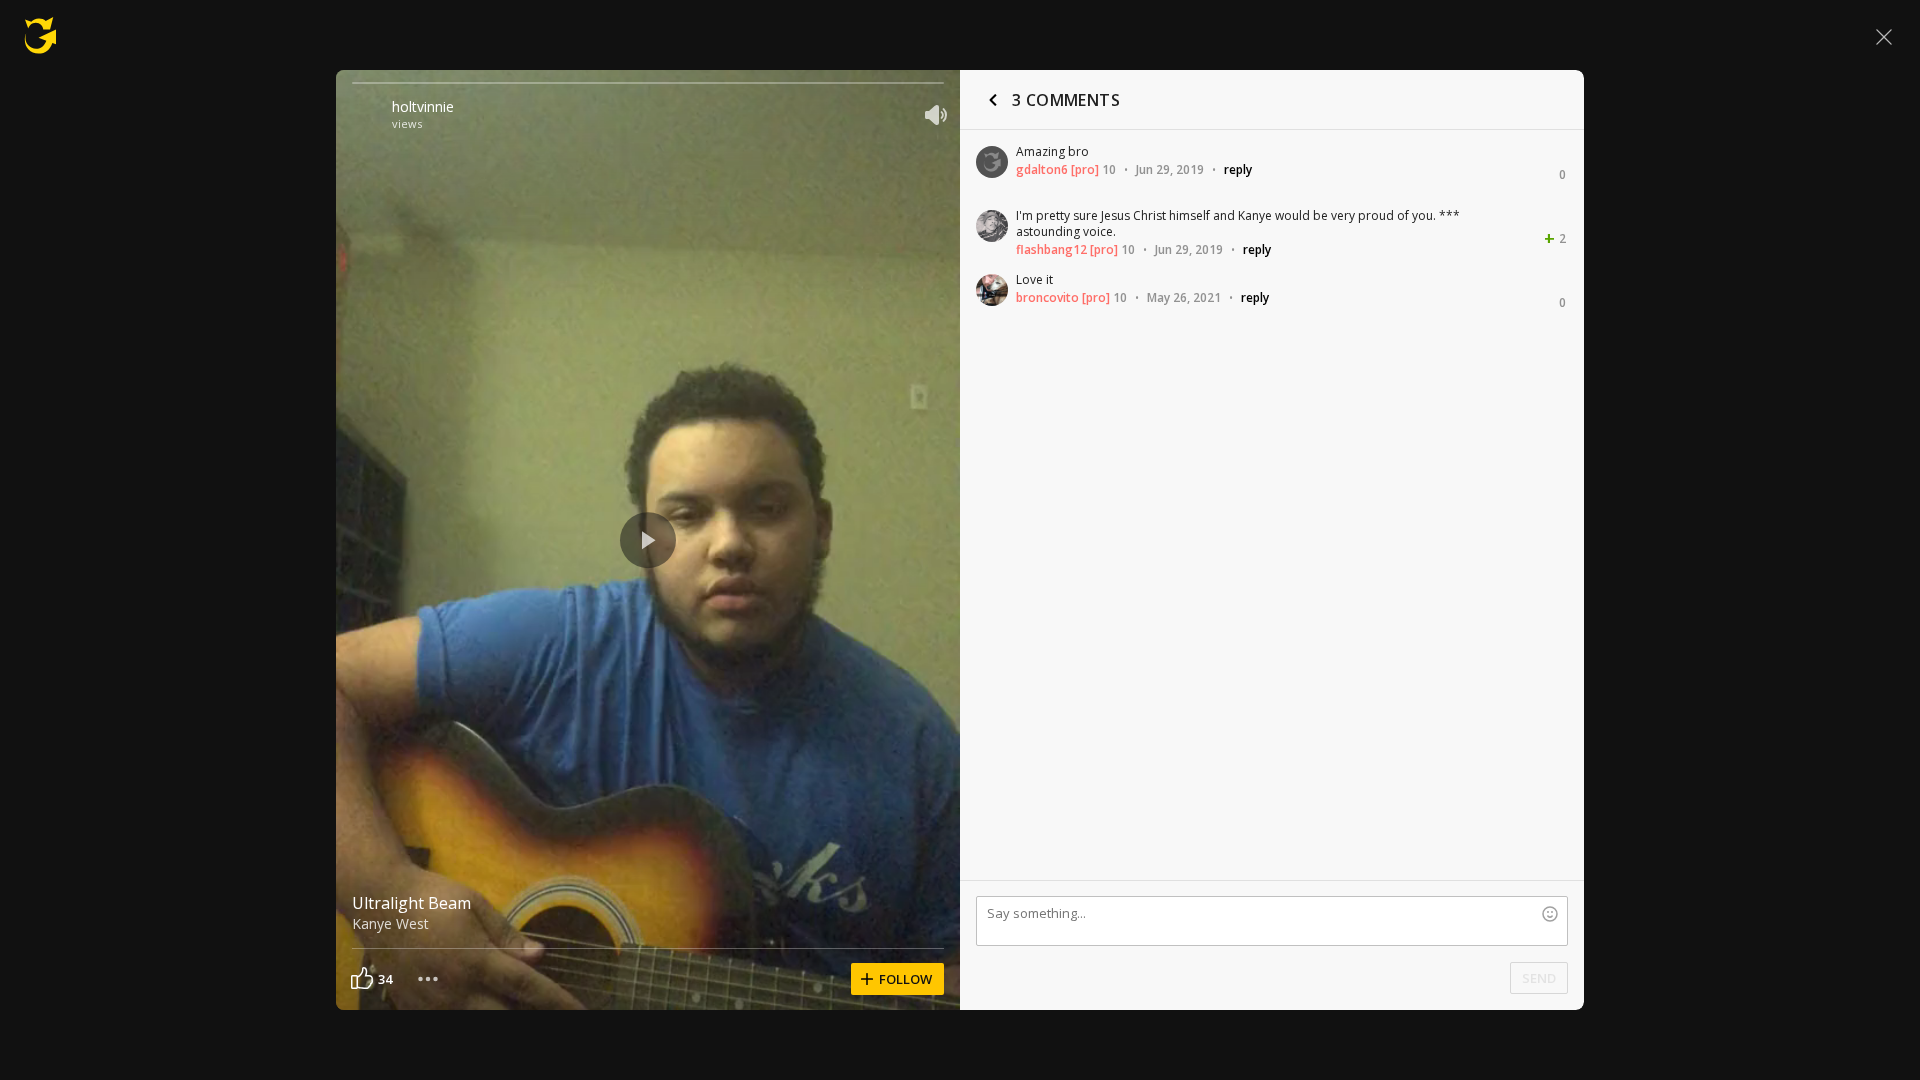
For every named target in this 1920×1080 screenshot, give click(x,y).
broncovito (1047, 297)
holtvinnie (423, 106)
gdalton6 (1042, 169)
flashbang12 (1051, 249)
